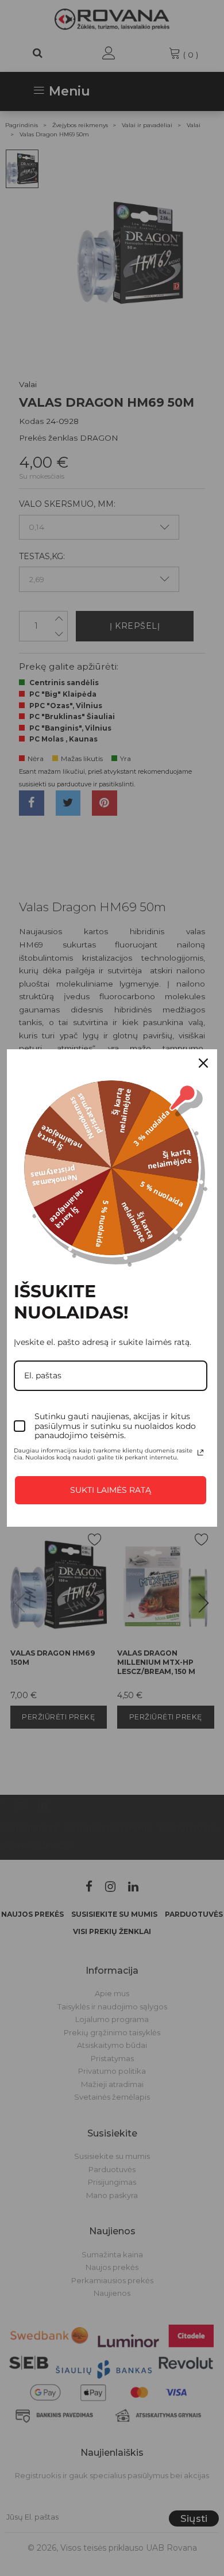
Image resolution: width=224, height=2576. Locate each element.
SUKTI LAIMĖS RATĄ (111, 1490)
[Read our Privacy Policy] (200, 1453)
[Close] (203, 1063)
